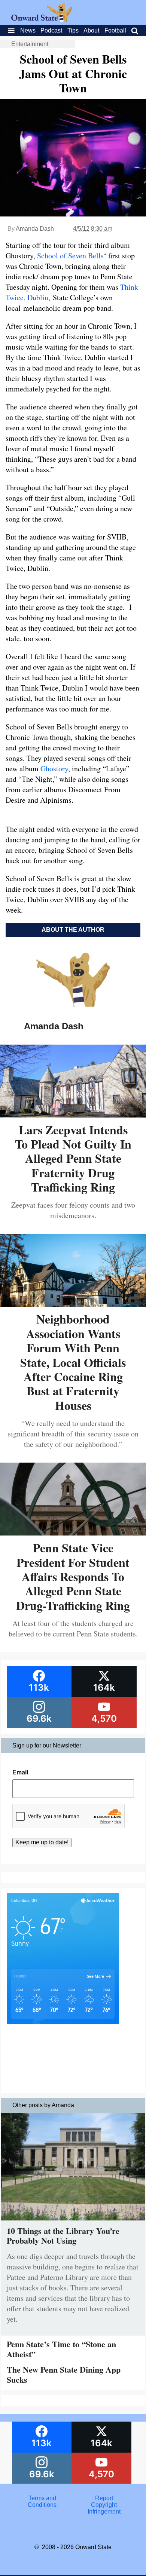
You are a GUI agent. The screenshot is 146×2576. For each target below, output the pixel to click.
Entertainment (30, 44)
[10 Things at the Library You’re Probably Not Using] (73, 2222)
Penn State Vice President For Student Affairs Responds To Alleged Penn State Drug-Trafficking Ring (73, 1576)
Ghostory (54, 769)
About (91, 30)
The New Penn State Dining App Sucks (64, 2374)
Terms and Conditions (42, 2501)
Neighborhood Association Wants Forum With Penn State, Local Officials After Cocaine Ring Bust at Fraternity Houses (73, 1362)
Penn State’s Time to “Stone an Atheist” (61, 2349)
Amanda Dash (35, 229)
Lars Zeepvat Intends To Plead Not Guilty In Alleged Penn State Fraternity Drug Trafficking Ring (73, 1158)
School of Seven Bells (70, 256)
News (28, 30)
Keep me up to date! (42, 1842)
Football (115, 30)
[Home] (42, 20)
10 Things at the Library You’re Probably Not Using (63, 2236)
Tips (73, 30)
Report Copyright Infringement (104, 2505)
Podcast (51, 30)
